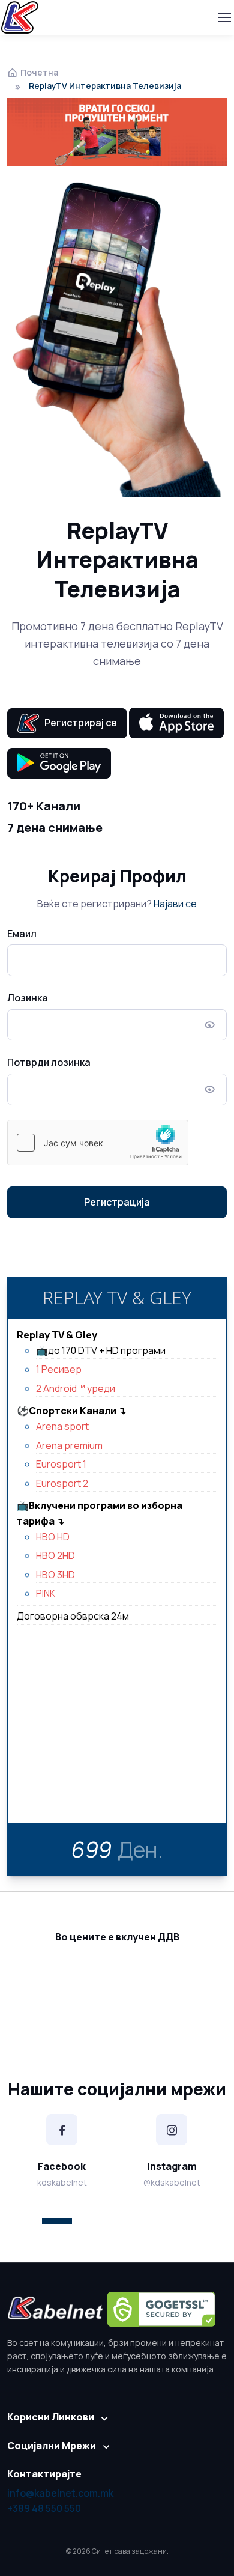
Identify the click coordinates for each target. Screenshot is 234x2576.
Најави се (175, 904)
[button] (57, 2221)
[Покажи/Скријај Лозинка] (210, 1025)
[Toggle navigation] (224, 17)
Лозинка (28, 998)
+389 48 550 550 (44, 2508)
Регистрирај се (78, 723)
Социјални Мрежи (52, 2446)
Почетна (39, 72)
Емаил (22, 934)
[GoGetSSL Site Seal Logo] (161, 2309)
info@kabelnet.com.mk (60, 2493)
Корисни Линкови (51, 2417)
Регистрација (117, 1202)
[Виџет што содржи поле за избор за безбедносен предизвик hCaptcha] (98, 1143)
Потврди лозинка (49, 1062)
